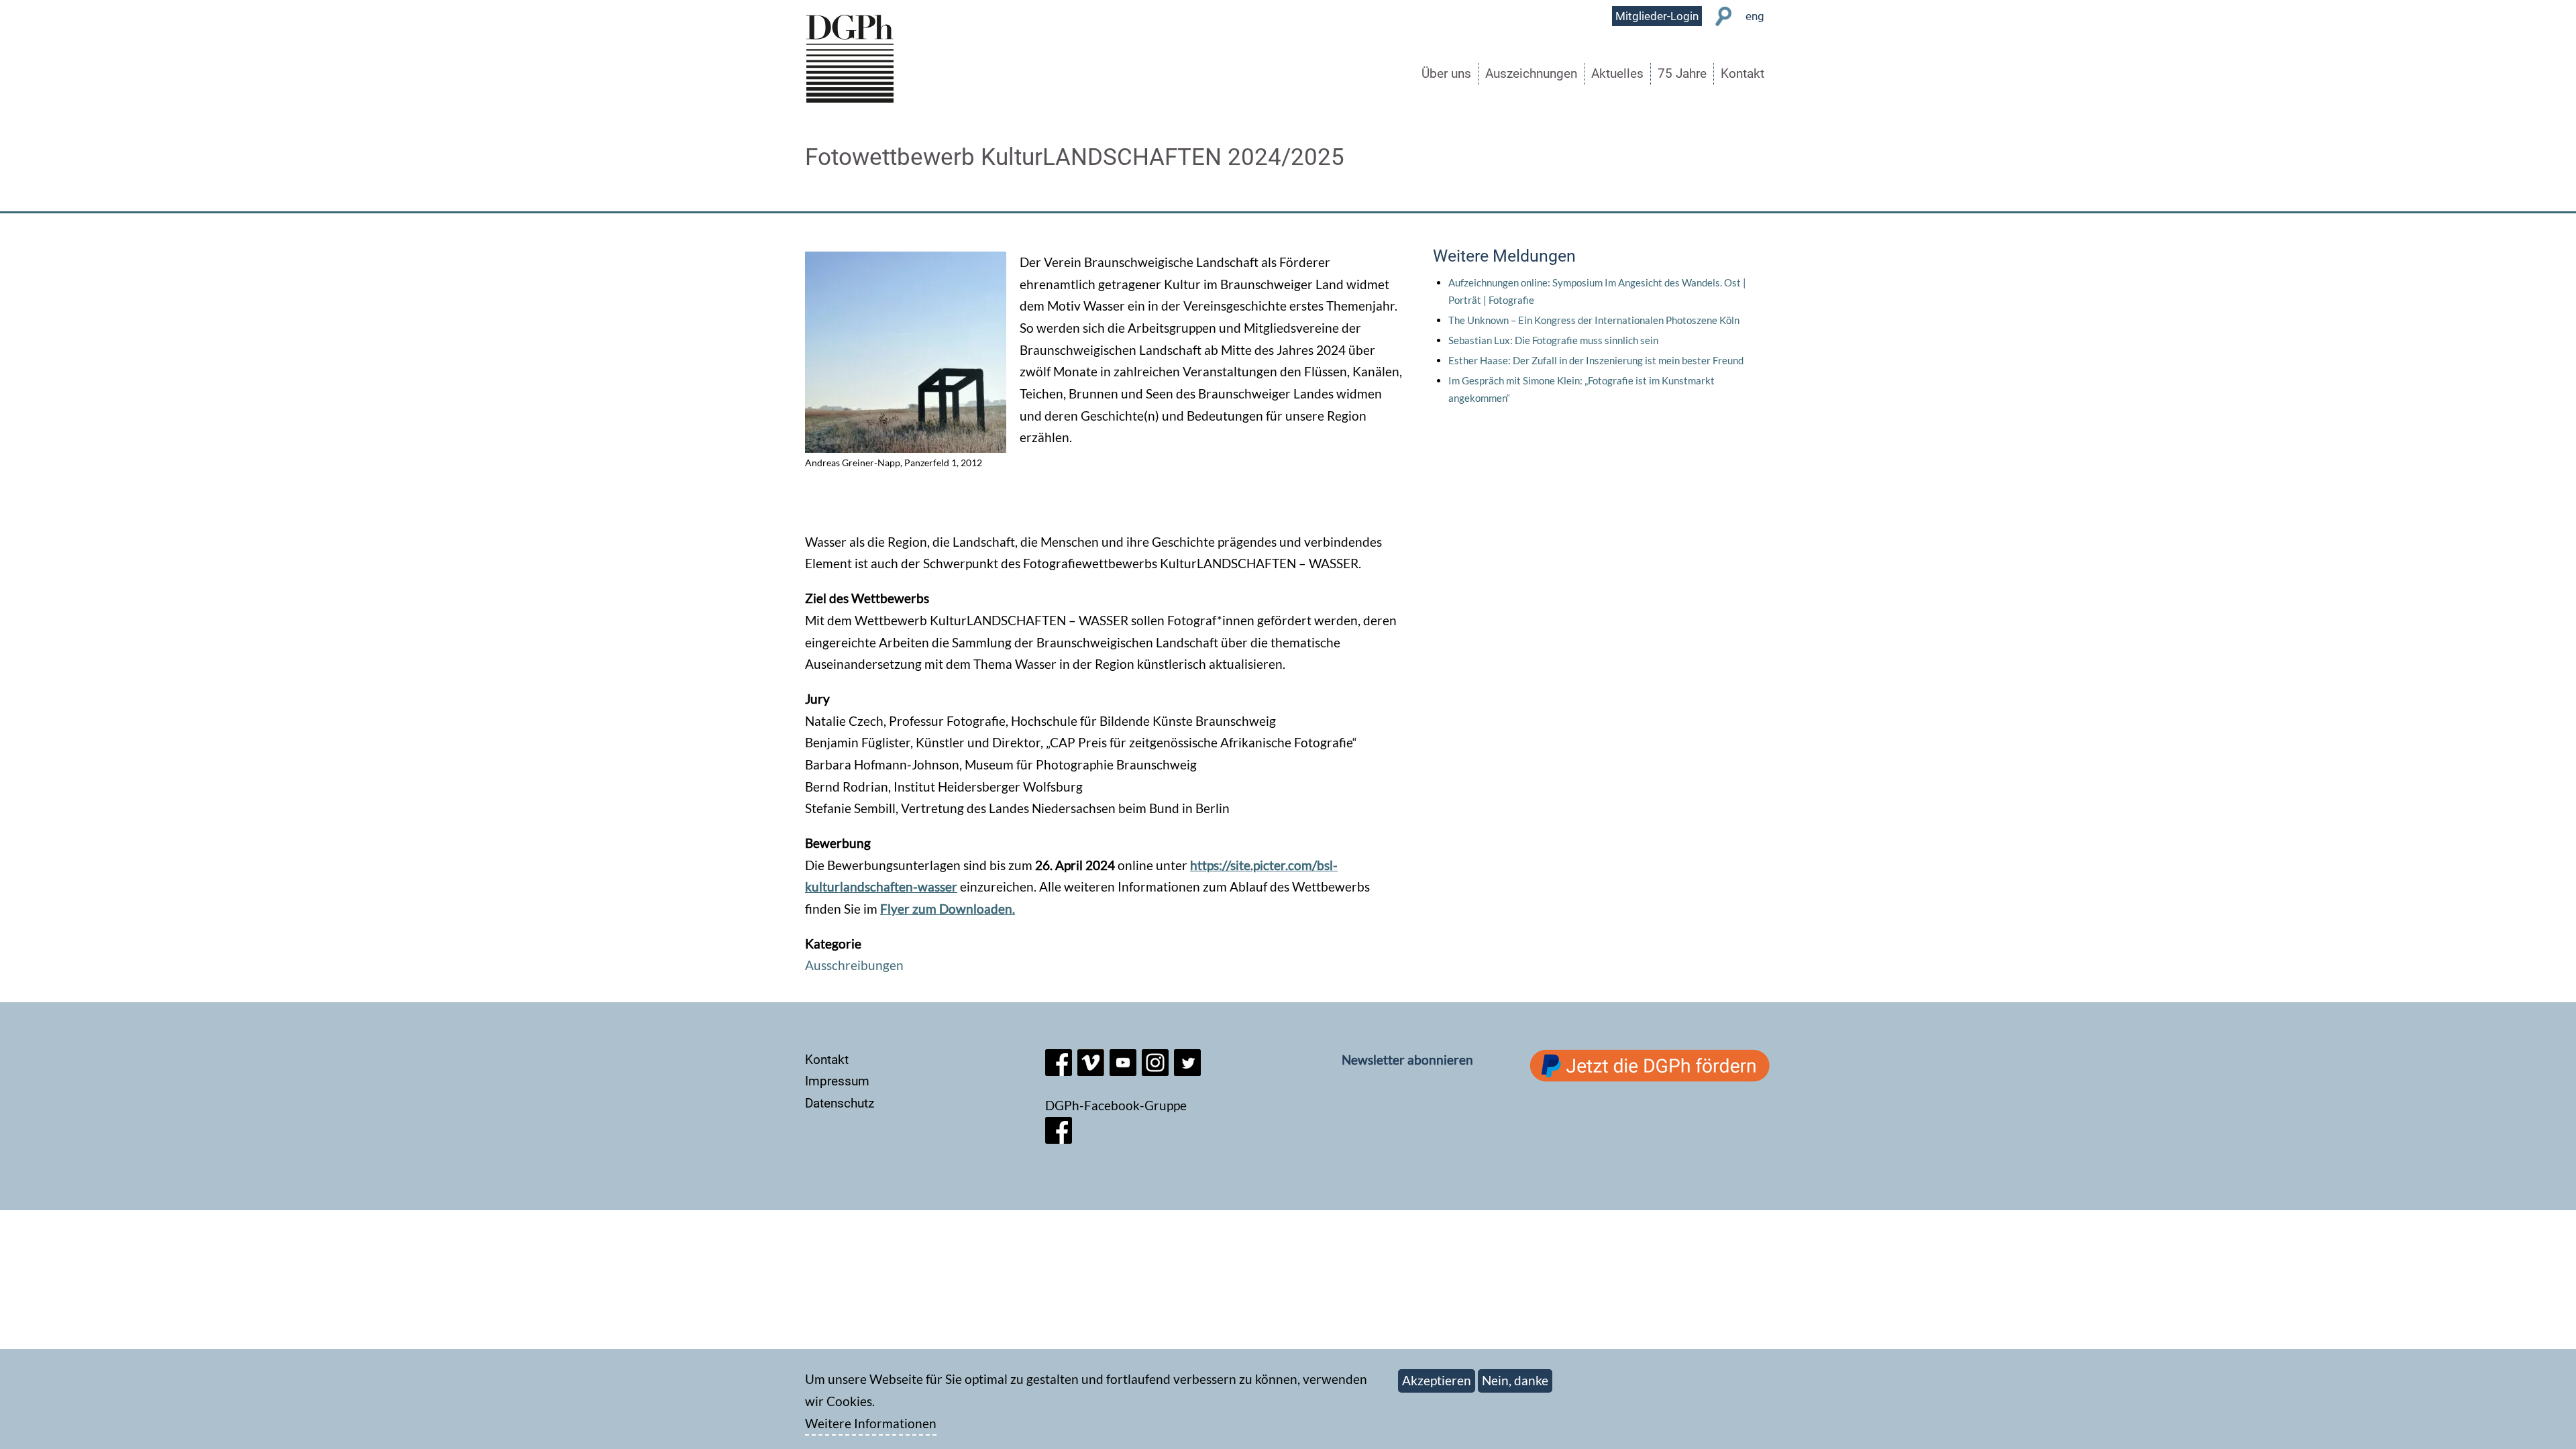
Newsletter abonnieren (1407, 1060)
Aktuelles (1617, 73)
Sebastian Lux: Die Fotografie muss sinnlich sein (1553, 340)
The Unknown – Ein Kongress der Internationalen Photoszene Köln (1594, 320)
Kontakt (1742, 73)
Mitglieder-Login (1657, 16)
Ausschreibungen (854, 965)
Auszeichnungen (1531, 73)
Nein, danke (1515, 1380)
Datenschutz (840, 1103)
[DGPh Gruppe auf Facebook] (1059, 1139)
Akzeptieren (1437, 1380)
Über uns (1446, 73)
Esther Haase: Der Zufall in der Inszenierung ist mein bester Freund (1596, 360)
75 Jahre (1682, 73)
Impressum (837, 1081)
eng (1755, 16)
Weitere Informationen (871, 1423)
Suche (1724, 16)
